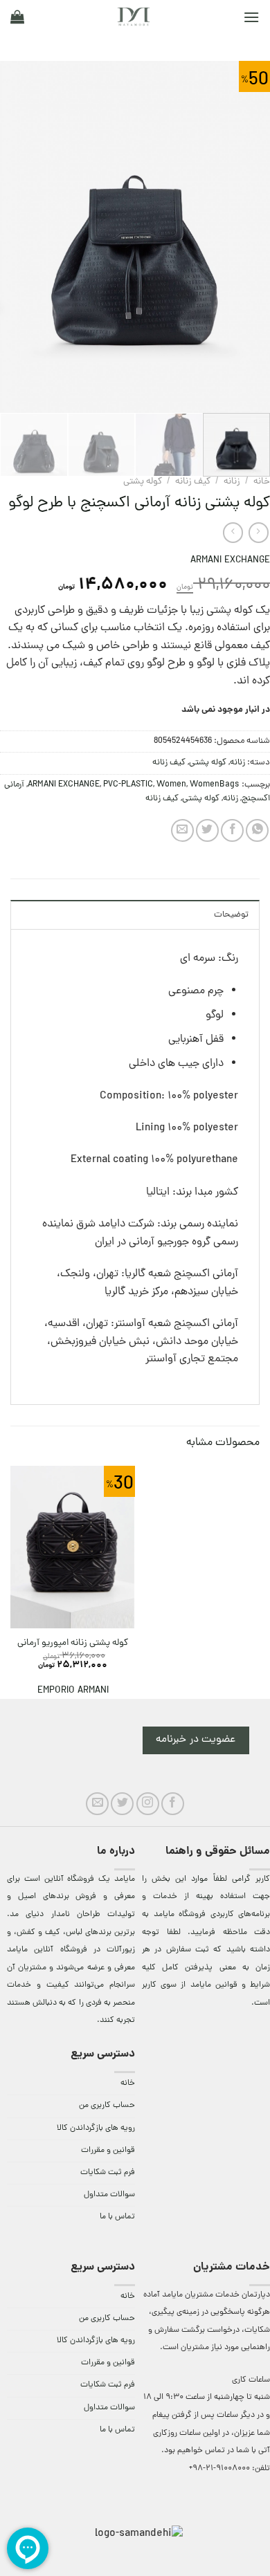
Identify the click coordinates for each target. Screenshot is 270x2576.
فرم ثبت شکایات (108, 2173)
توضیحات (231, 915)
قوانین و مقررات (108, 2151)
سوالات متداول (109, 2195)
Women (171, 785)
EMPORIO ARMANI (73, 1691)
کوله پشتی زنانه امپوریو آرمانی (73, 1644)
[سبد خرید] (17, 17)
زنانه (232, 482)
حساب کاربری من (107, 2106)
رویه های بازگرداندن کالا (96, 2128)
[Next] (13, 237)
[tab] (135, 914)
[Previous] (247, 237)
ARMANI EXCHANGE (230, 561)
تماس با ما (117, 2217)
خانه (262, 482)
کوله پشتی (143, 482)
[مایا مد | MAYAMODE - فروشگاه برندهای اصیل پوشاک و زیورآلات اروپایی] (134, 17)
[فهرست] (251, 17)
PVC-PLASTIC (128, 785)
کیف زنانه (193, 482)
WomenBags (215, 785)
